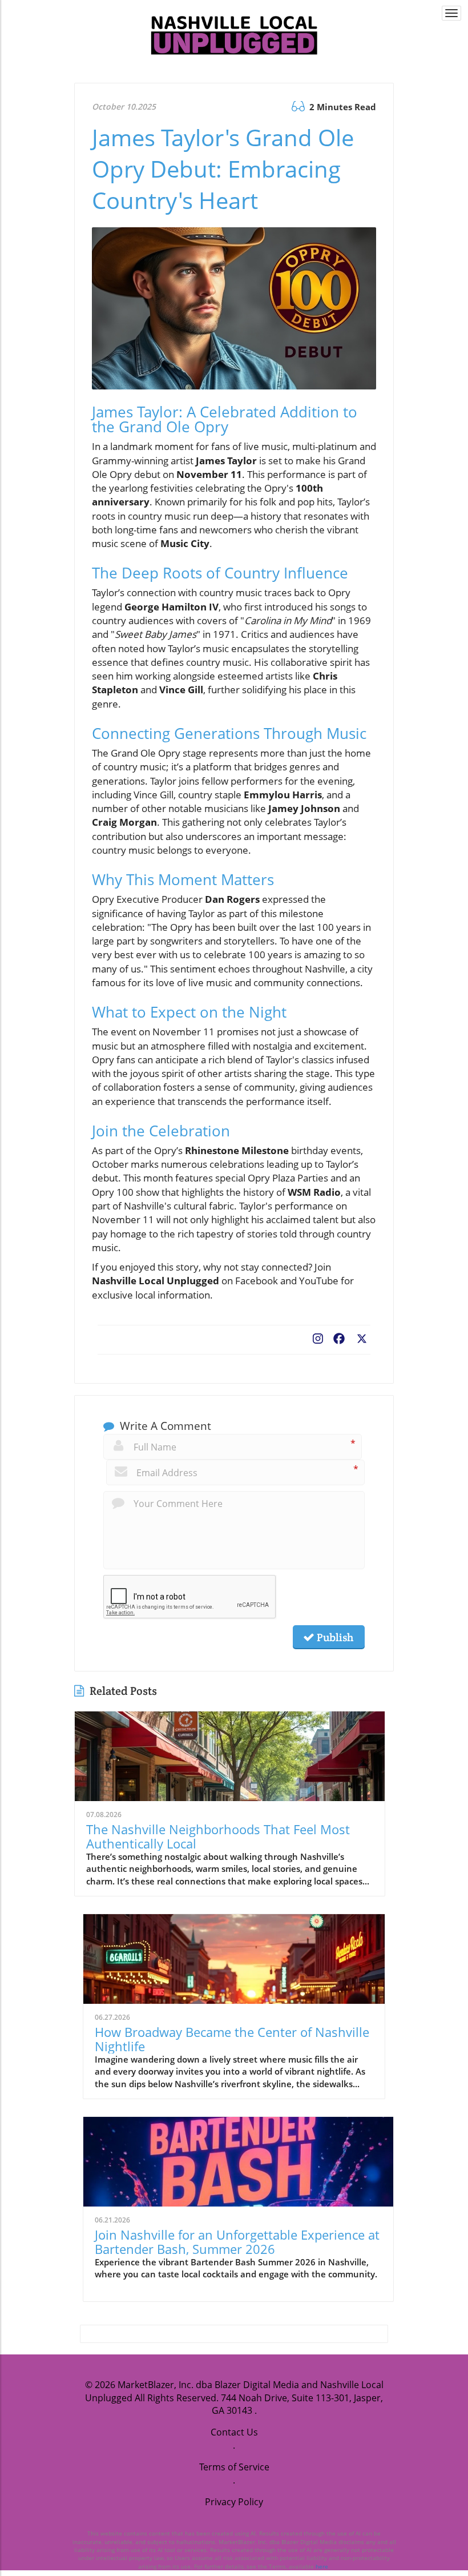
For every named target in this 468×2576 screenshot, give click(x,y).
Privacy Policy (234, 2502)
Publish (334, 1637)
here (322, 2566)
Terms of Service (234, 2467)
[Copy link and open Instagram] (318, 1336)
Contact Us (234, 2432)
